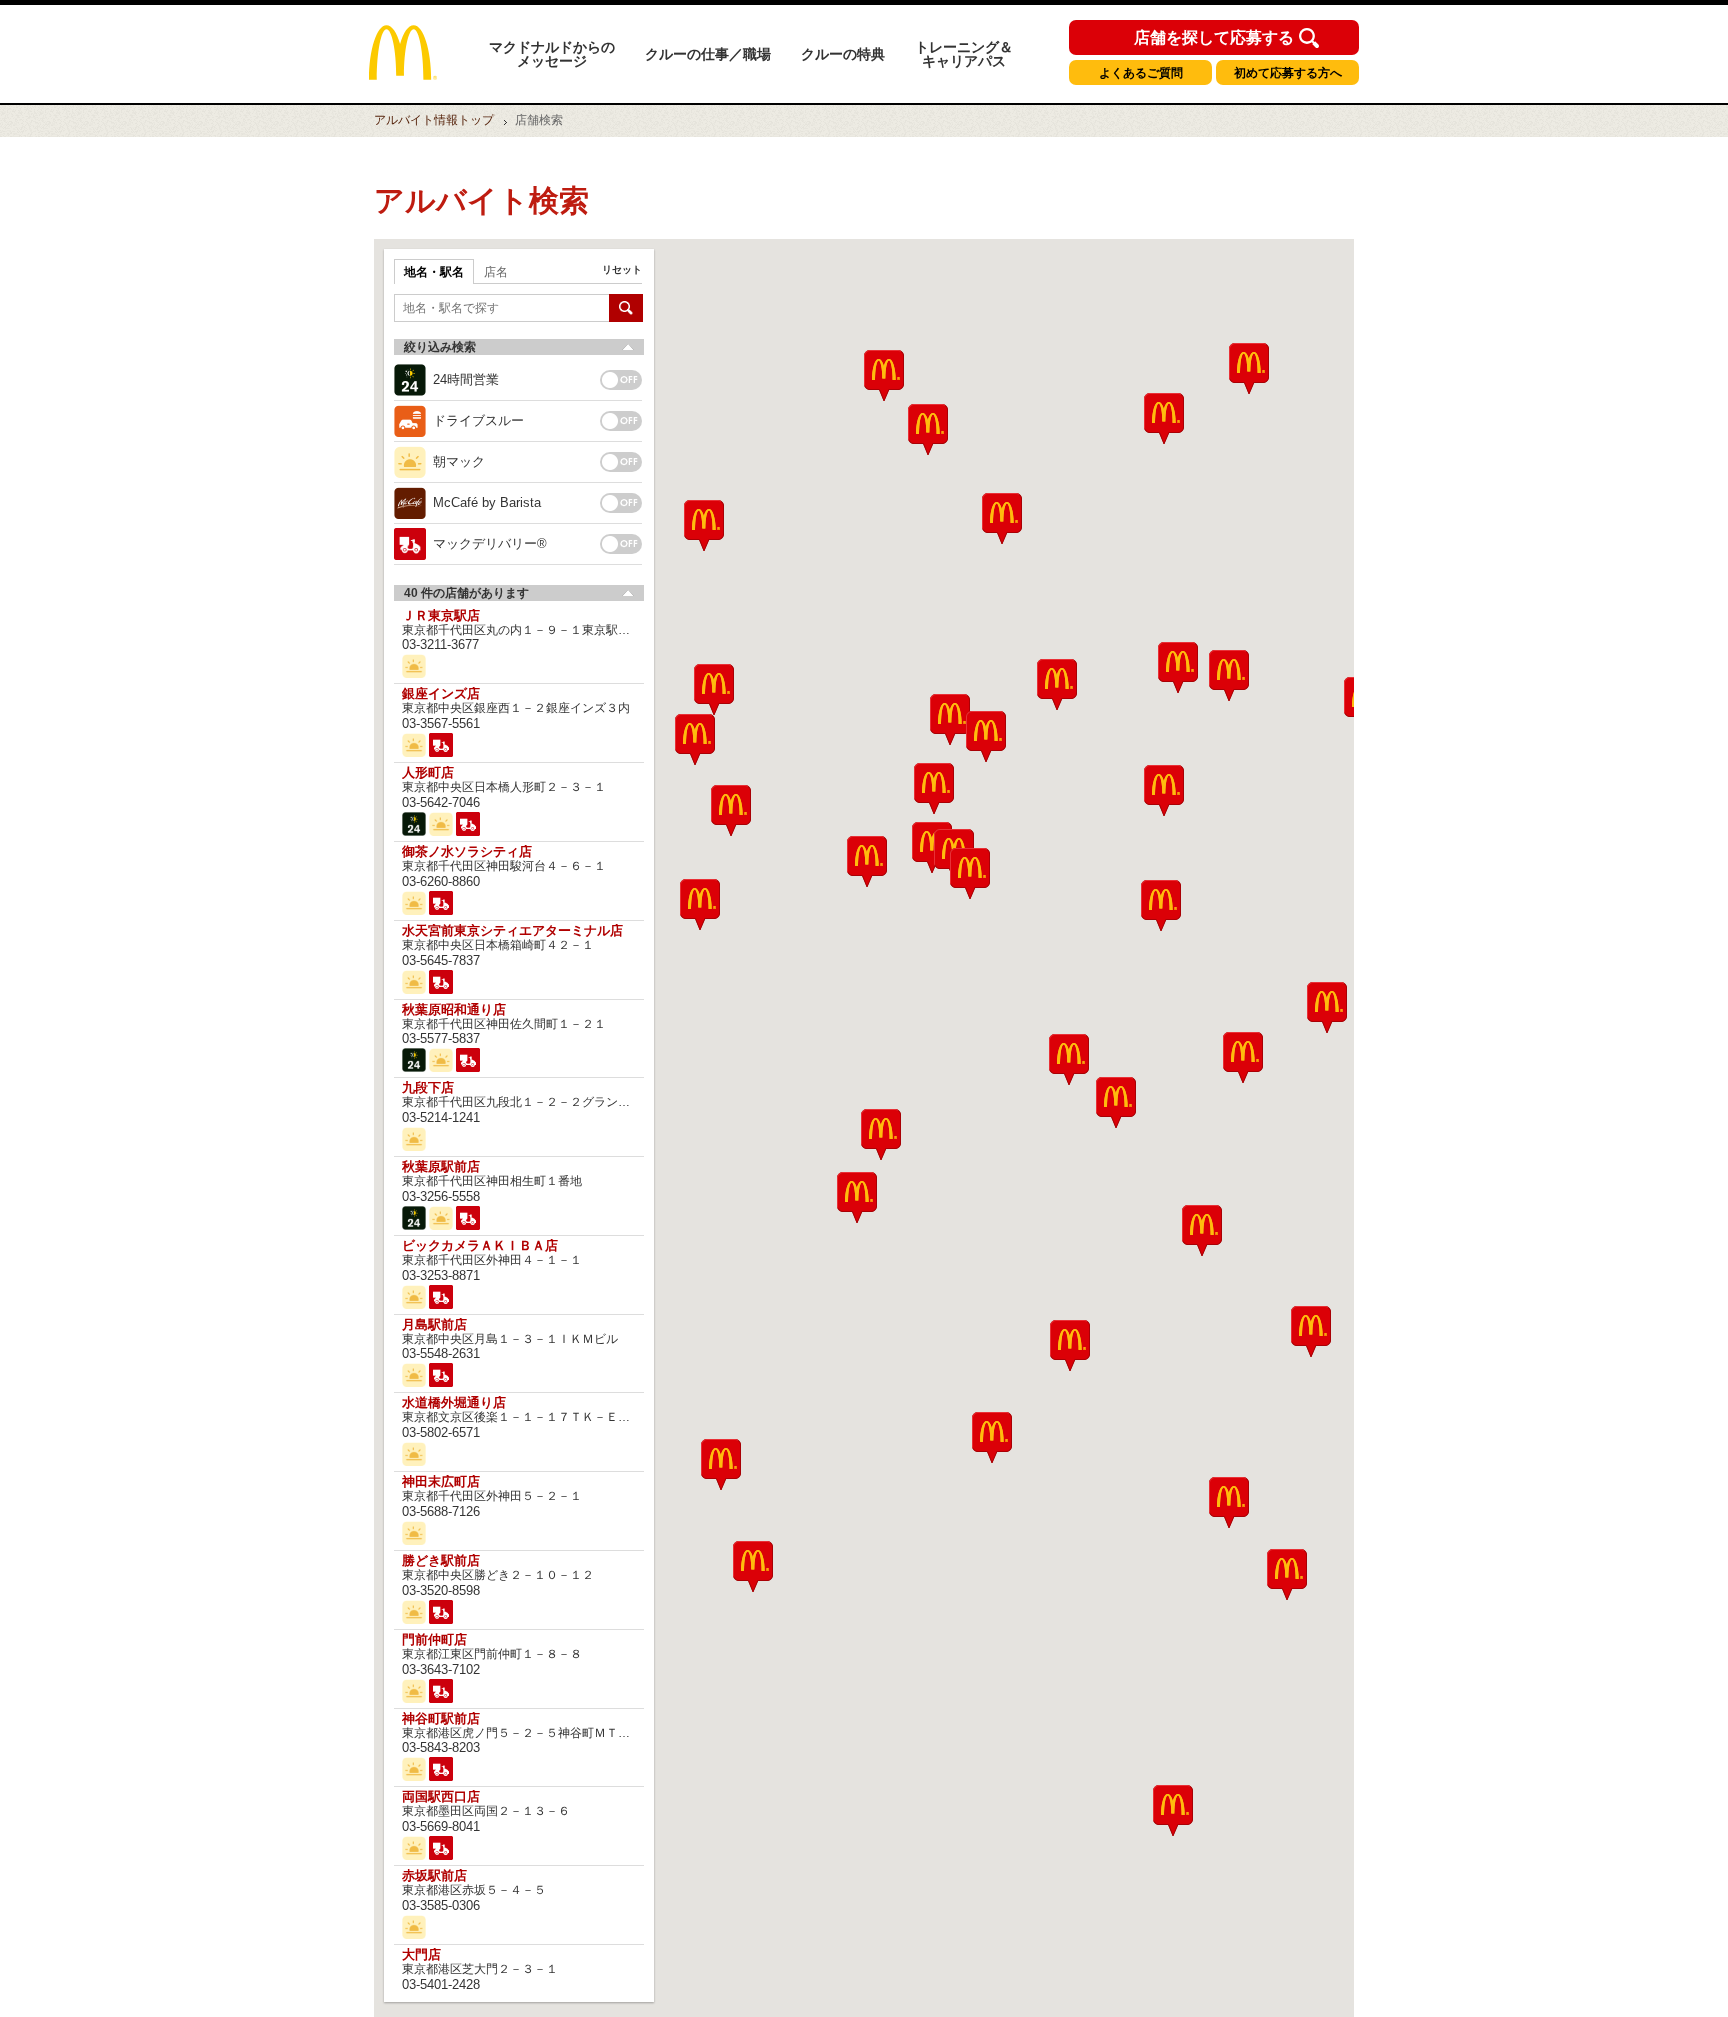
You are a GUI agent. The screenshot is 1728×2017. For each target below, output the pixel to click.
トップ (434, 120)
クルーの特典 (843, 54)
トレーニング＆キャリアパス (964, 54)
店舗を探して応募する (1214, 38)
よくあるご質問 (1141, 73)
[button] (721, 1464)
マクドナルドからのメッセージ (552, 54)
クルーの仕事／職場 (708, 54)
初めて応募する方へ (1288, 73)
